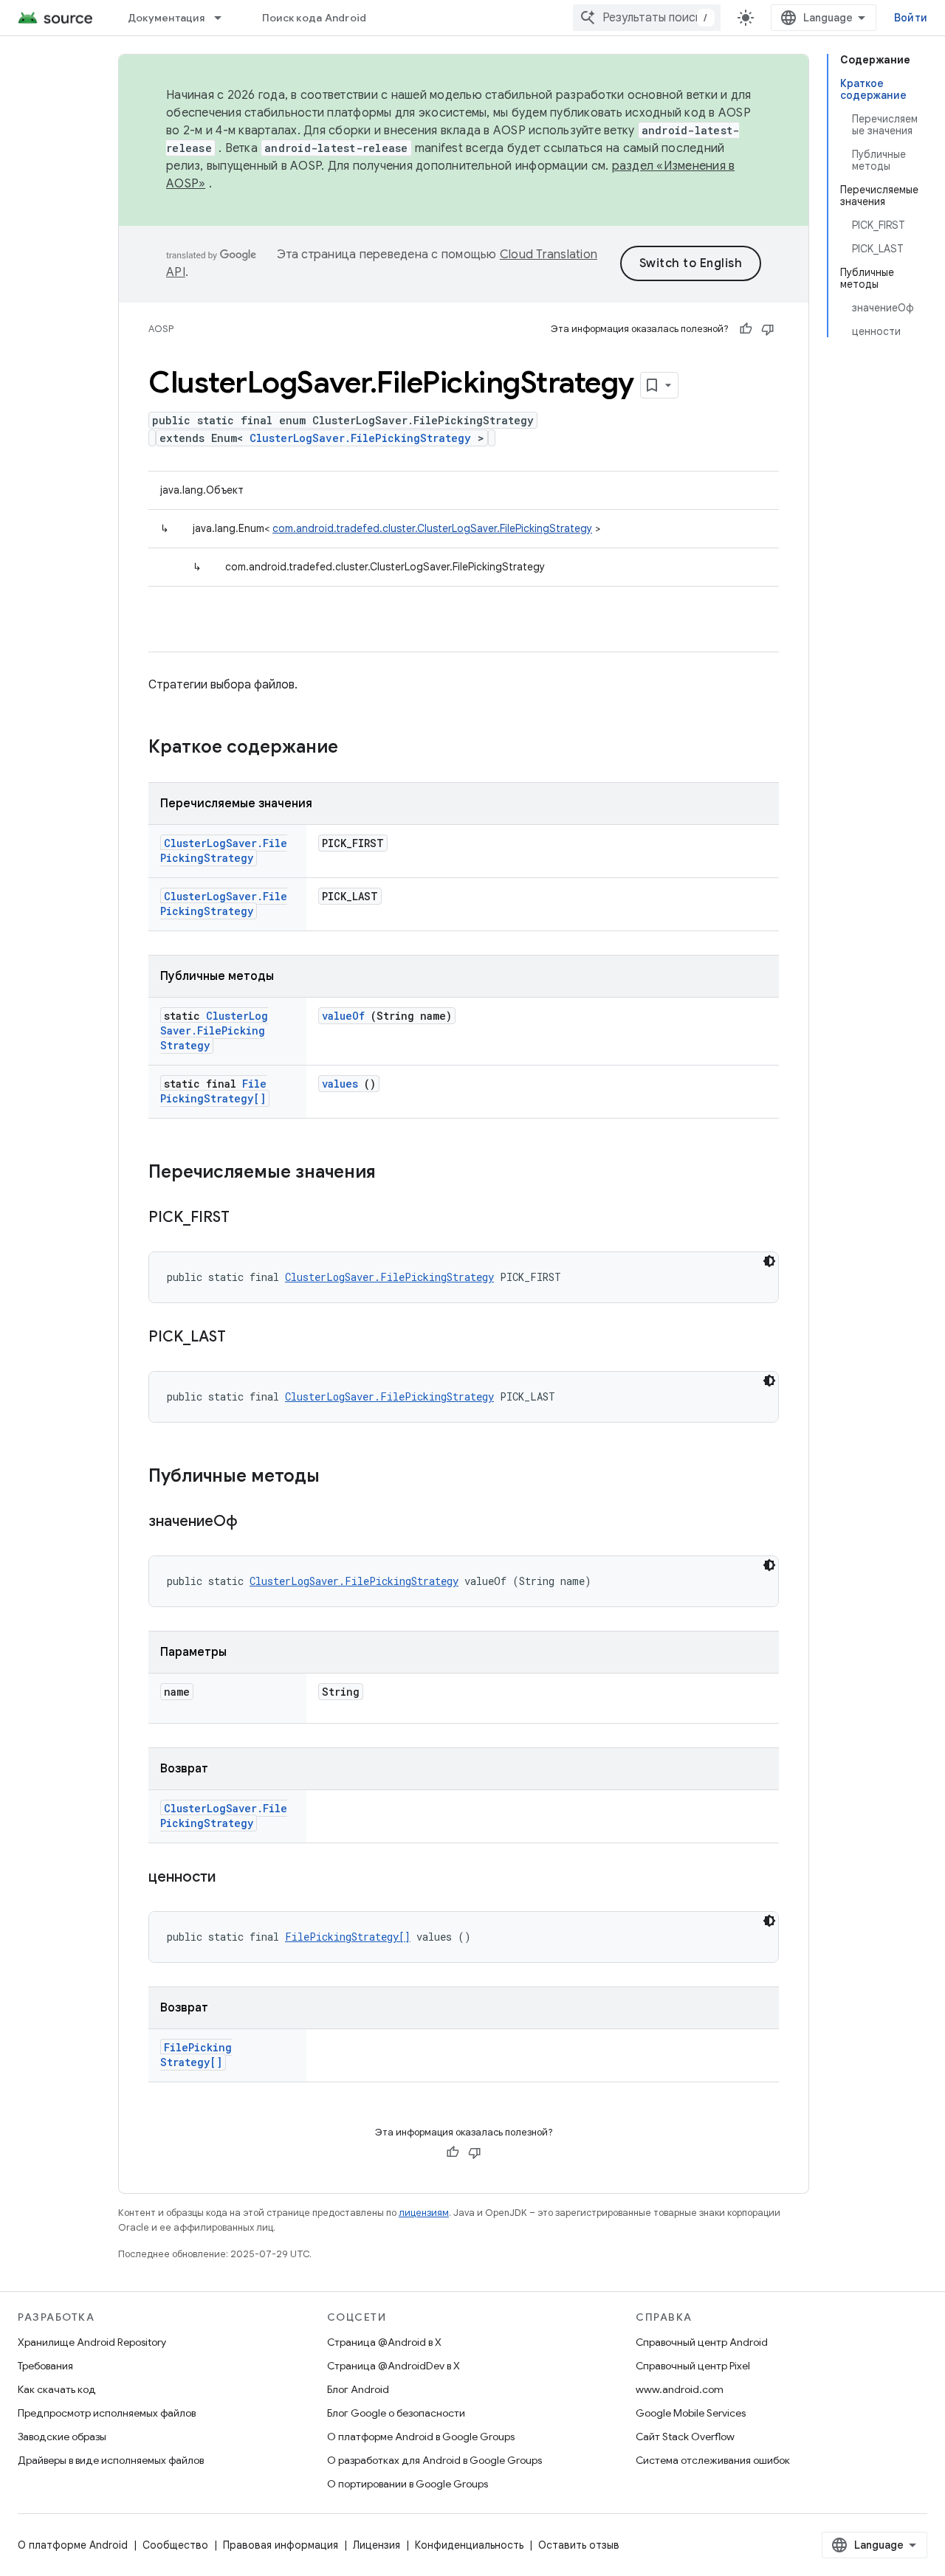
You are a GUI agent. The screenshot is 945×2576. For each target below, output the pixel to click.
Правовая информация (281, 2545)
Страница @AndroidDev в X (394, 2366)
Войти (911, 18)
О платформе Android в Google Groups (421, 2437)
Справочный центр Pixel (693, 2366)
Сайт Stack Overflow (685, 2437)
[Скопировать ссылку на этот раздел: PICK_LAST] (244, 1338)
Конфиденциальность (469, 2545)
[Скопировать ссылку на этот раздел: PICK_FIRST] (248, 1218)
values (340, 1084)
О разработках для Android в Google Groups (434, 2460)
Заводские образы (62, 2437)
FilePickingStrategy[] (213, 1091)
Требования (45, 2366)
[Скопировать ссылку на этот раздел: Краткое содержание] (357, 748)
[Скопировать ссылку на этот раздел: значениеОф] (256, 1522)
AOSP (161, 329)
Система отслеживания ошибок (713, 2460)
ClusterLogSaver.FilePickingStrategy (360, 438)
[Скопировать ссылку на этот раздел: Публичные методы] (339, 1477)
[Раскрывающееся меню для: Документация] (224, 18)
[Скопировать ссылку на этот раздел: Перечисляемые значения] (391, 1173)
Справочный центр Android (702, 2342)
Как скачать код (57, 2389)
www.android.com (680, 2389)
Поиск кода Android (315, 18)
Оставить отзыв (579, 2545)
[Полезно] (746, 329)
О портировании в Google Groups (408, 2484)
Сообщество (175, 2545)
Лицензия (377, 2545)
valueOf (343, 1016)
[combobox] (647, 18)
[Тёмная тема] (769, 1261)
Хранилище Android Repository (92, 2342)
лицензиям (424, 2213)
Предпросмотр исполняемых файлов (107, 2413)
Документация (166, 18)
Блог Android (358, 2389)
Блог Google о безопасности (396, 2413)
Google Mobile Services (691, 2413)
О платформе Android (73, 2545)
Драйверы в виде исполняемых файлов (111, 2460)
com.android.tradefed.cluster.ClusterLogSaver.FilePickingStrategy (432, 528)
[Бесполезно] (768, 329)
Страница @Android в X (384, 2342)
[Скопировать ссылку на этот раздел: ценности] (234, 1878)
